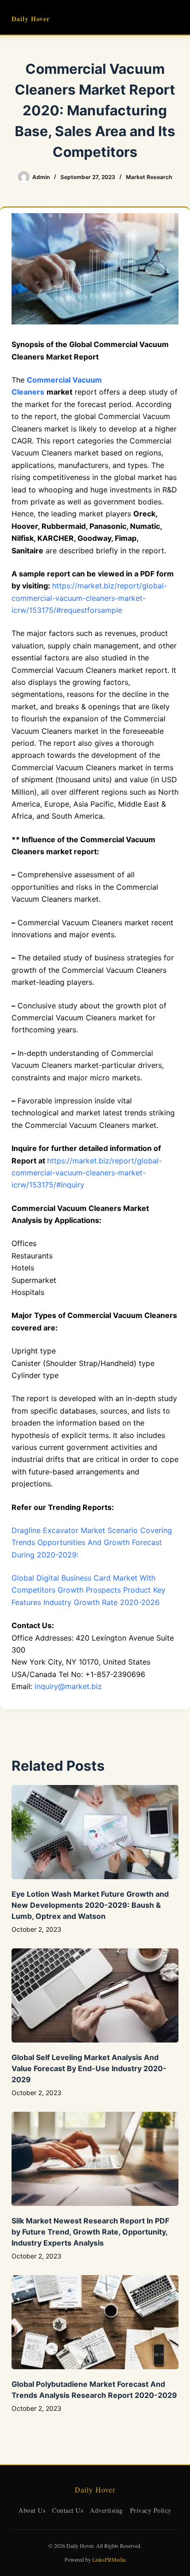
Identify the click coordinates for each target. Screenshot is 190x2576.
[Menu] (174, 18)
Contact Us (68, 2510)
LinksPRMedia (109, 2559)
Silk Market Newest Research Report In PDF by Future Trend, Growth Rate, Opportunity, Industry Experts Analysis (90, 2232)
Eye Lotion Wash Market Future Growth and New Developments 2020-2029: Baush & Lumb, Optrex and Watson (90, 1905)
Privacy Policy (151, 2510)
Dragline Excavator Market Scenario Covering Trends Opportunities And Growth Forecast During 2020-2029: (92, 1543)
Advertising (107, 2510)
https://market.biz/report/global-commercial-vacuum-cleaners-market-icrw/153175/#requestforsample (89, 598)
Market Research (149, 177)
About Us (32, 2510)
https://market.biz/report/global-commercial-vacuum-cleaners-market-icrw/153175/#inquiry (87, 1173)
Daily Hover (31, 19)
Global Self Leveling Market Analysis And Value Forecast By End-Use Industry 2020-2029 (89, 2068)
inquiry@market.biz (68, 1686)
